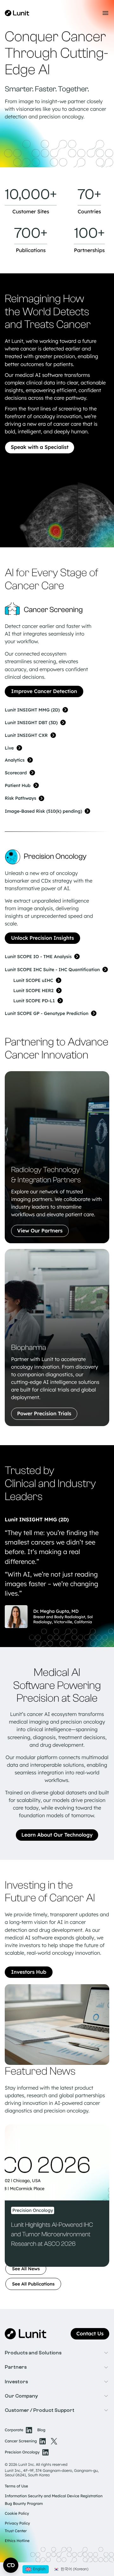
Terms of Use (16, 2486)
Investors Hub (29, 1972)
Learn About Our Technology (57, 1835)
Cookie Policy (17, 2513)
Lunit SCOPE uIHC (33, 980)
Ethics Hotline (17, 2541)
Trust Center (16, 2531)
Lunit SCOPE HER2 (33, 991)
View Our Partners (40, 1231)
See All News (26, 2269)
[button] (57, 2353)
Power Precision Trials (44, 1414)
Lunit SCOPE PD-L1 (34, 1001)
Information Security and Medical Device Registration (54, 2496)
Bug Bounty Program (24, 2503)
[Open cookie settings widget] (11, 2565)
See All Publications (33, 2284)
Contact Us (90, 2334)
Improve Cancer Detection (44, 691)
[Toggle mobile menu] (105, 13)
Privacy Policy (17, 2523)
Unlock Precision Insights (42, 938)
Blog (41, 2430)
